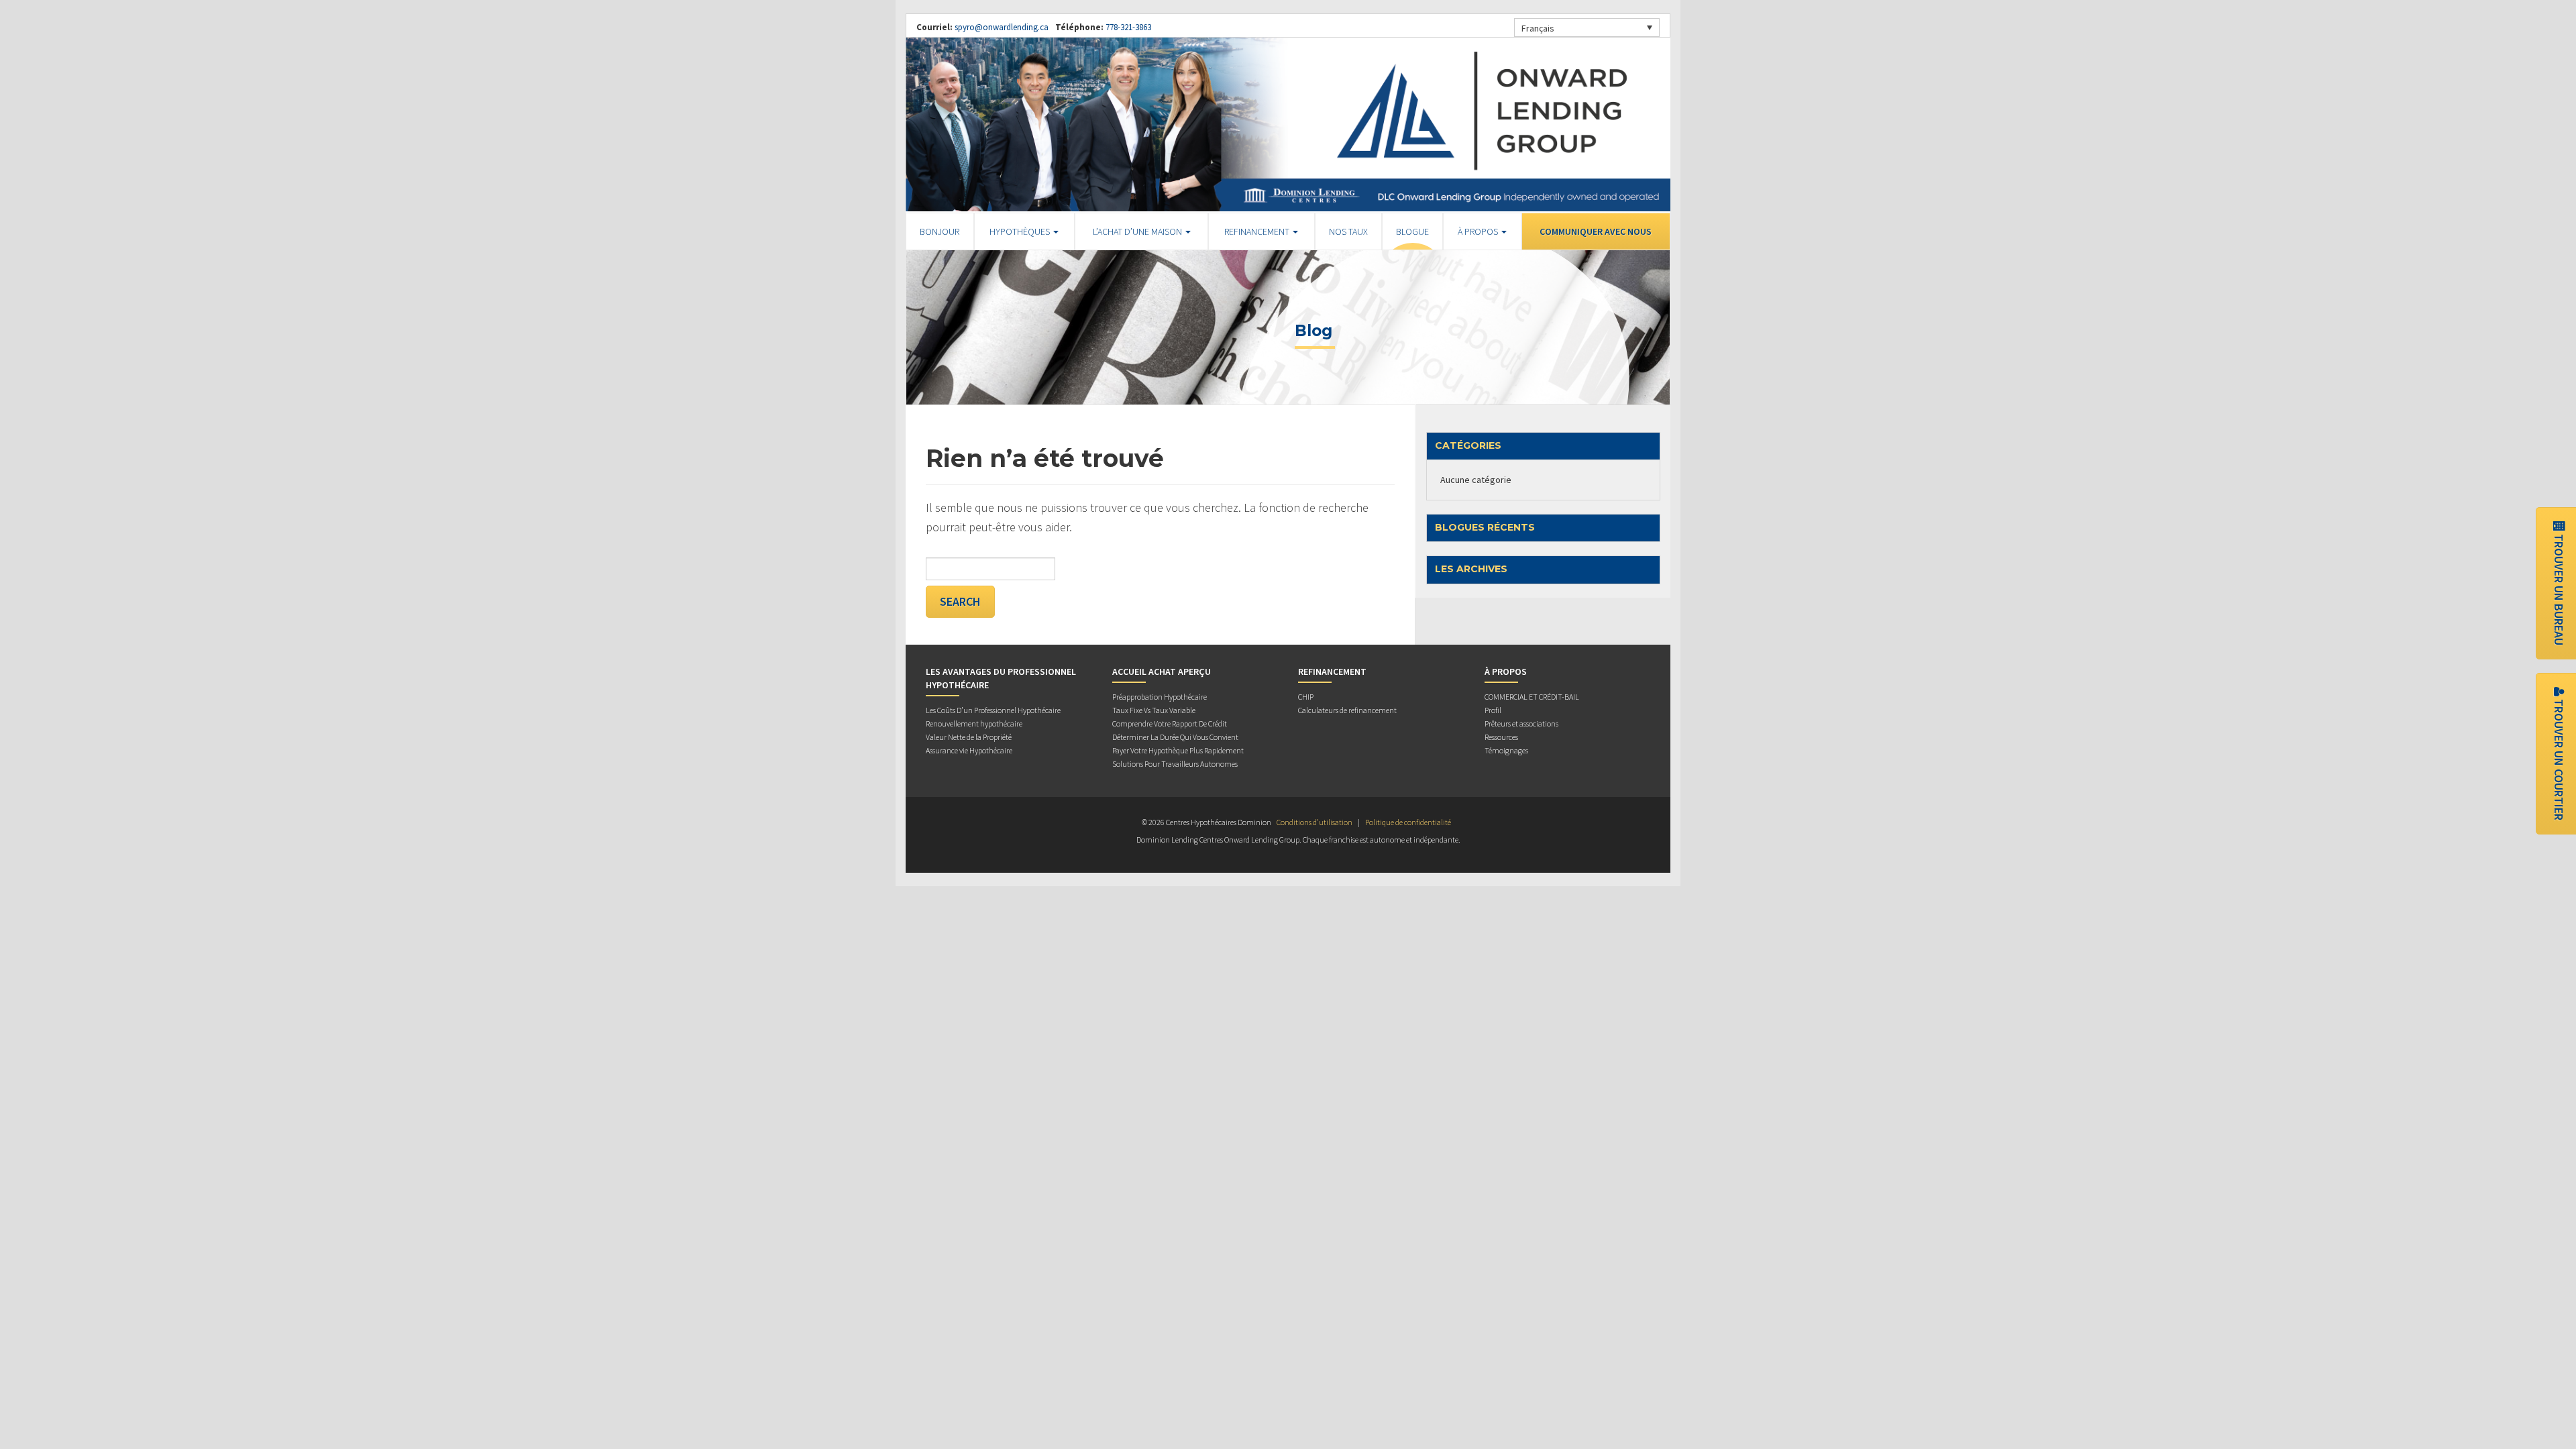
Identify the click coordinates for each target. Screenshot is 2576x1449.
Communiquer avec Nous (1596, 231)
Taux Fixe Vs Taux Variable (1154, 710)
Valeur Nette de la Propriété (969, 737)
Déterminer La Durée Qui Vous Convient (1175, 737)
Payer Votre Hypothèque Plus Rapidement (1178, 750)
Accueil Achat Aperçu (1162, 672)
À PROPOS (1479, 231)
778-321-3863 (1127, 27)
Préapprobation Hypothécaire (1160, 697)
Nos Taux (1348, 231)
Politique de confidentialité (1408, 822)
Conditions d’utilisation (1314, 822)
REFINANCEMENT (1258, 231)
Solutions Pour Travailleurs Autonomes (1175, 764)
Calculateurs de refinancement (1347, 710)
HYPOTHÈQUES (1021, 231)
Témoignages (1506, 750)
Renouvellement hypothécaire (974, 723)
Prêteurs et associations (1521, 723)
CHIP (1306, 697)
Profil (1493, 710)
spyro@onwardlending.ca (1002, 27)
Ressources (1501, 737)
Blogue (1412, 231)
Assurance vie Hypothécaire (969, 750)
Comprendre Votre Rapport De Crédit (1170, 723)
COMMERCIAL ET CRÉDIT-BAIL (1532, 697)
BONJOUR (940, 231)
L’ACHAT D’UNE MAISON (1138, 231)
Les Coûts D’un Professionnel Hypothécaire (993, 710)
